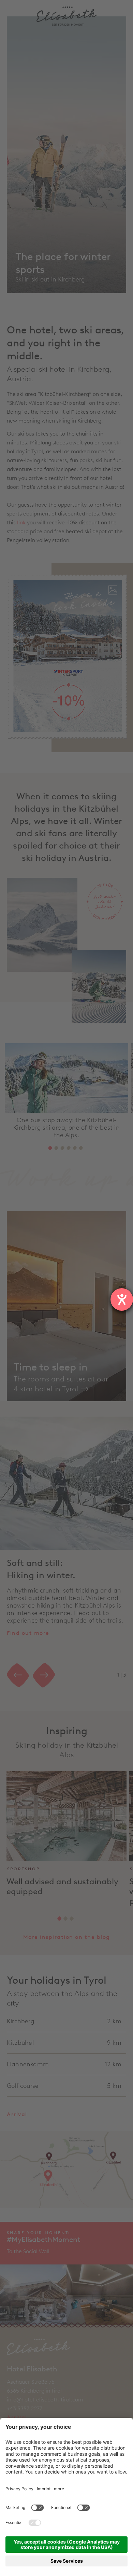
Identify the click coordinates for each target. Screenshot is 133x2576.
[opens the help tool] (122, 1299)
